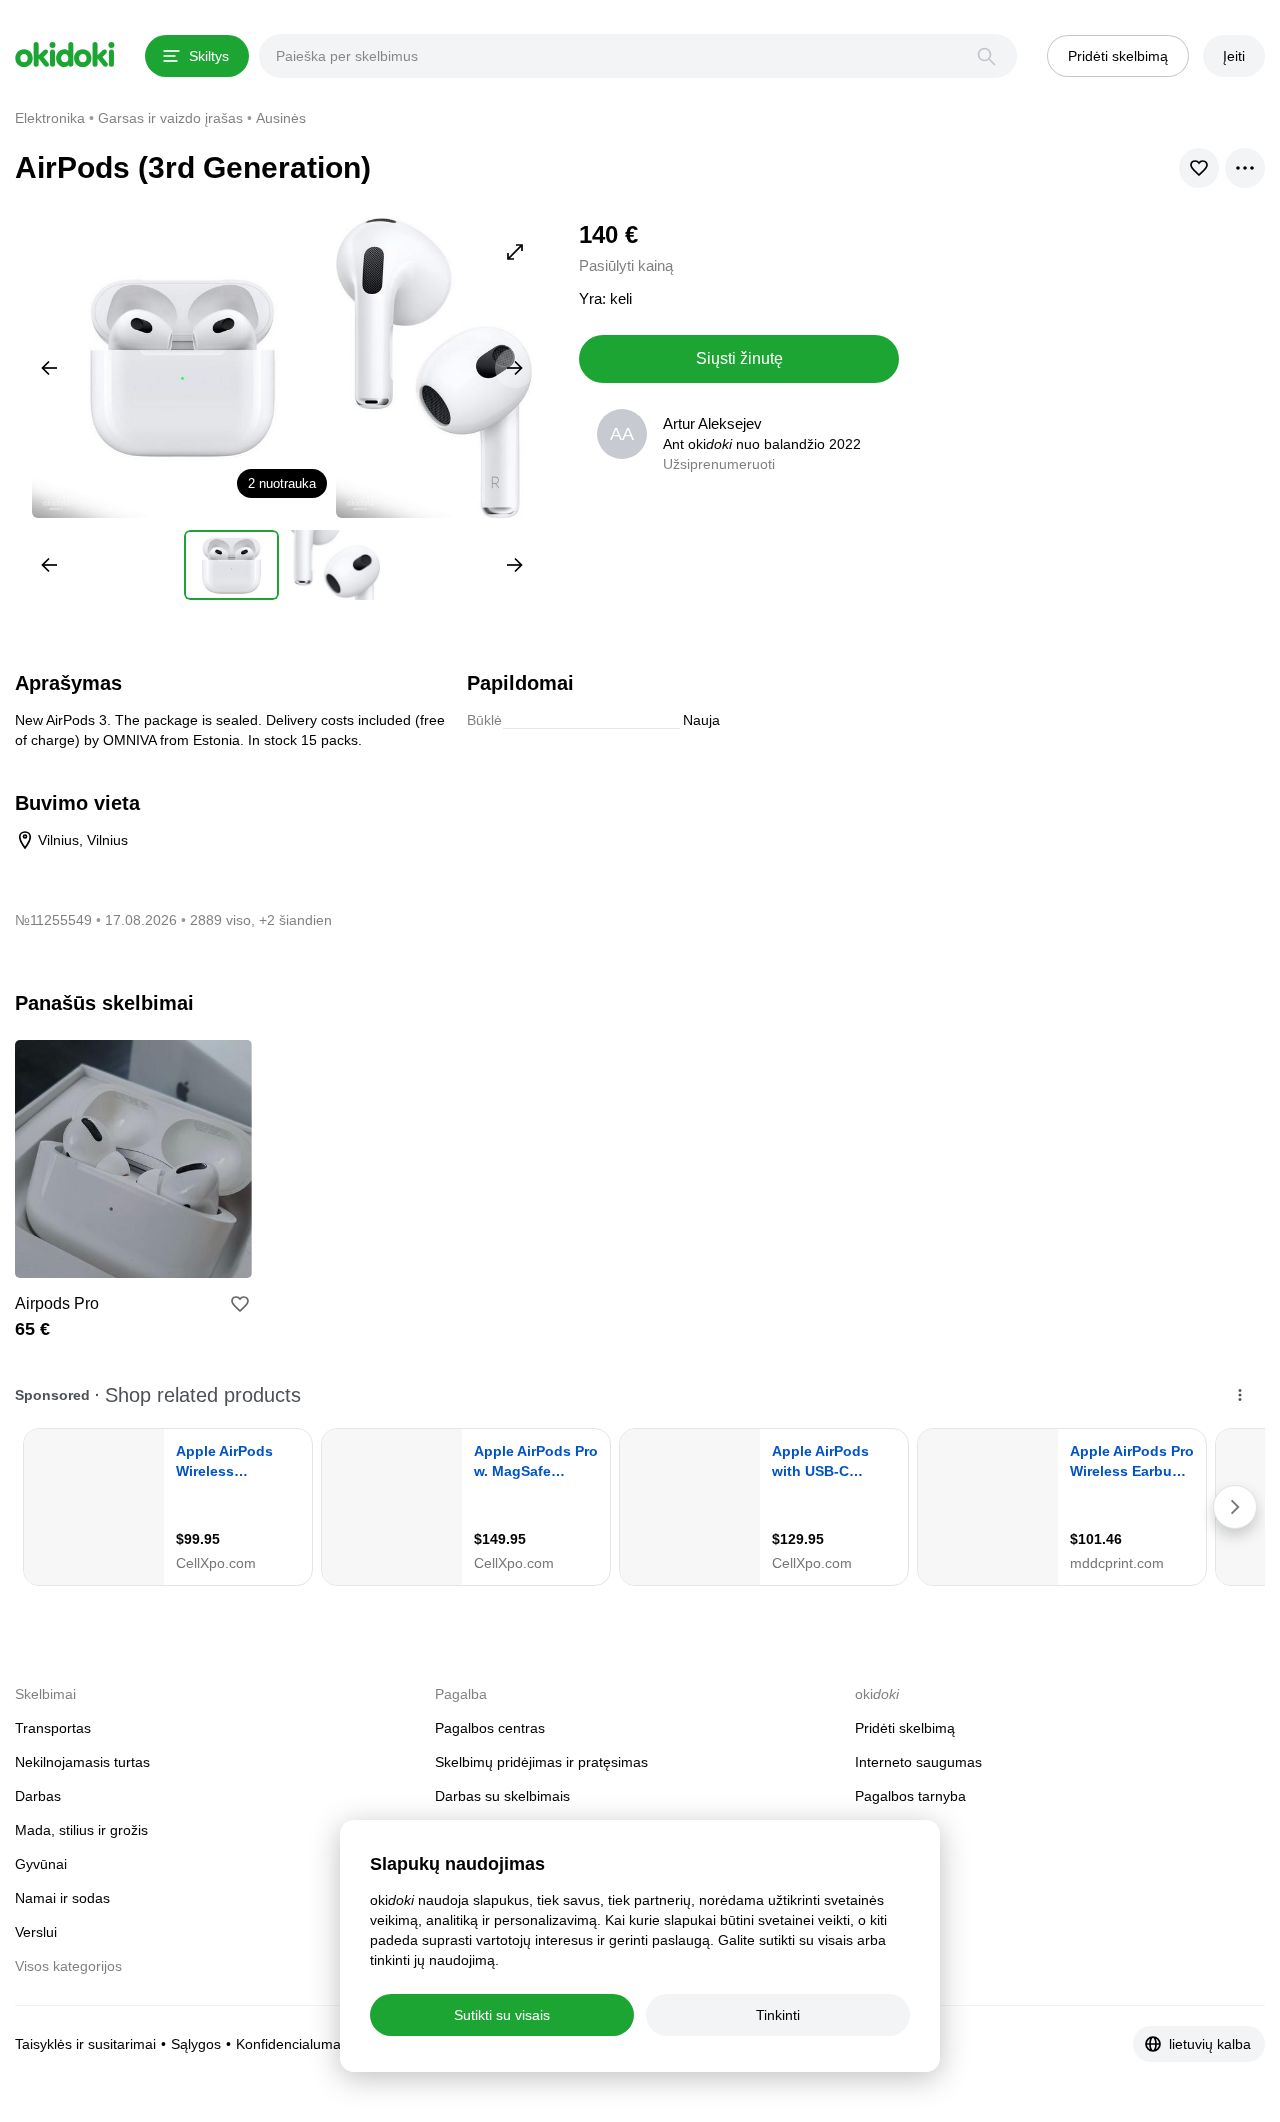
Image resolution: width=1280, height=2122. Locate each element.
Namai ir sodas (62, 1898)
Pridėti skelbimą (905, 1728)
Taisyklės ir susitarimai (85, 2044)
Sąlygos (196, 2044)
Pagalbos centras (490, 1728)
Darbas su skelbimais (502, 1796)
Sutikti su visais (502, 2015)
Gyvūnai (41, 1864)
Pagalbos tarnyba (910, 1796)
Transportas (53, 1728)
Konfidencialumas (292, 2044)
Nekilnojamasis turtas (82, 1762)
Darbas (38, 1796)
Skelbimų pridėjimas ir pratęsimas (541, 1762)
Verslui (36, 1932)
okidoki (65, 55)
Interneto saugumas (918, 1762)
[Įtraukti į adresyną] (240, 1304)
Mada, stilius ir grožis (81, 1830)
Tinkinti (778, 2015)
